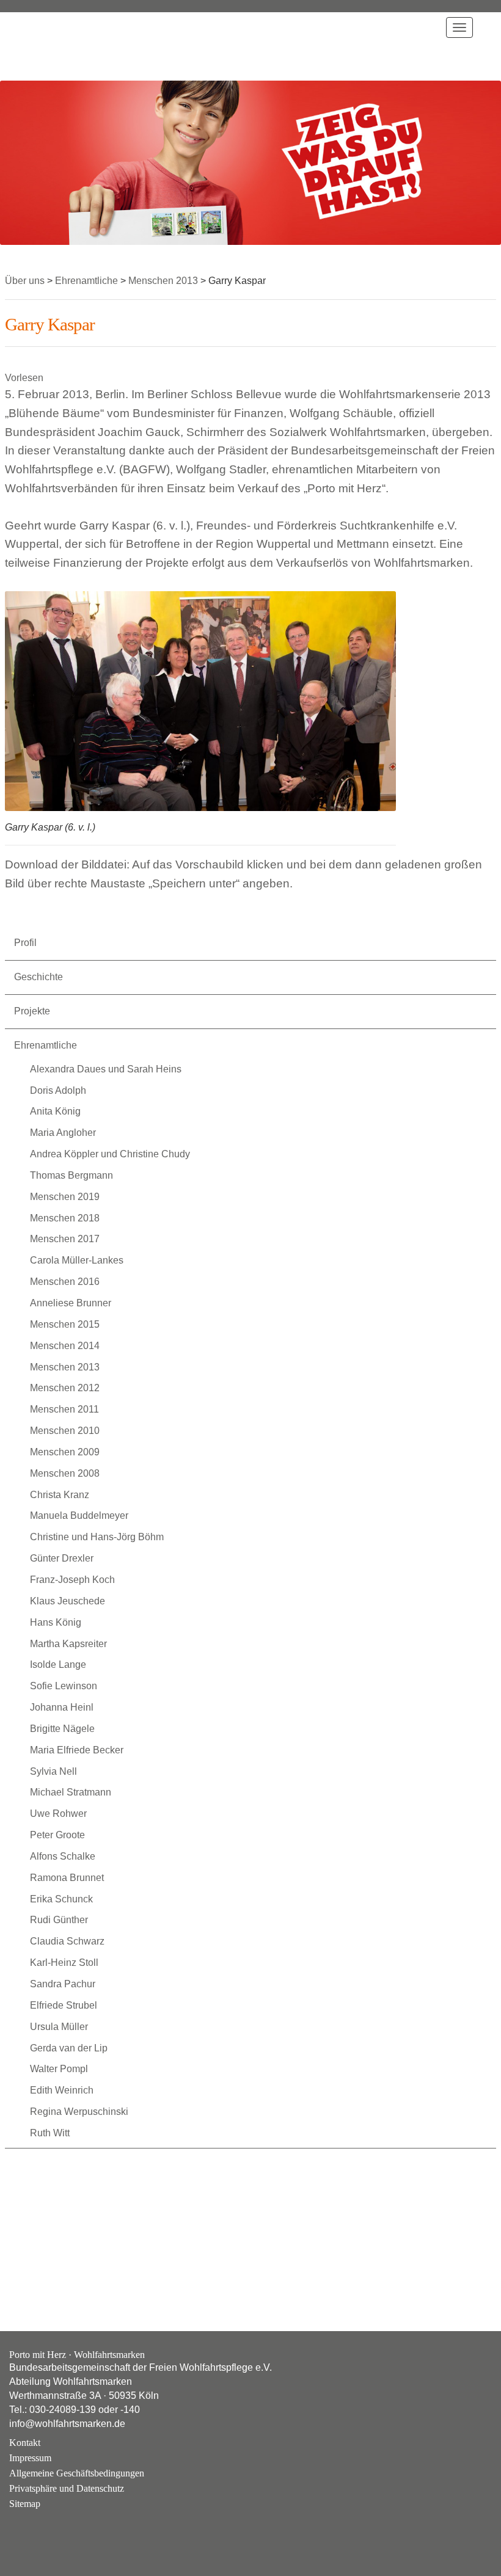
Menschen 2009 (65, 1452)
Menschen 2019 (65, 1197)
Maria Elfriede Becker (77, 1750)
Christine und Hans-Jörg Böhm (97, 1537)
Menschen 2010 (65, 1431)
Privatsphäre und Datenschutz (67, 2488)
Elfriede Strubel (64, 2005)
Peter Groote (57, 1835)
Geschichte (38, 977)
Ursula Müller (59, 2027)
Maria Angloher (63, 1133)
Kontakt (25, 2443)
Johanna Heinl (62, 1707)
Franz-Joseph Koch (72, 1580)
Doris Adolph (58, 1090)
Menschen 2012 (65, 1388)
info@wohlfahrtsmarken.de (67, 2424)
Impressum (30, 2458)
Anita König (55, 1111)
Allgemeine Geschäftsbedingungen (77, 2473)
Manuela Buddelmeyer (79, 1515)
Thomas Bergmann (71, 1175)
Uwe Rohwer (58, 1814)
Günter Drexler (62, 1558)
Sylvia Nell (53, 1771)
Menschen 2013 (65, 1367)
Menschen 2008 (65, 1473)
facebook (54, 2528)
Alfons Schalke (63, 1856)
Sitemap (25, 2504)
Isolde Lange (58, 1665)
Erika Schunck (61, 1899)
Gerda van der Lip (69, 2048)
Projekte (32, 1011)
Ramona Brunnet (67, 1878)
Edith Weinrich (62, 2090)
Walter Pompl (59, 2069)
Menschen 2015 (65, 1324)
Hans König (56, 1622)
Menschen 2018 (65, 1218)
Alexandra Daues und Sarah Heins (106, 1069)
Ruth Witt (50, 2133)
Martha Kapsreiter (68, 1644)
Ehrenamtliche (46, 1045)
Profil (25, 943)
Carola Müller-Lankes (77, 1260)
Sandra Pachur (63, 1984)
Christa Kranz (60, 1495)
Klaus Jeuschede (68, 1601)
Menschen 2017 (65, 1239)
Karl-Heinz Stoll (64, 1963)
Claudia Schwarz (67, 1941)
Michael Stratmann (71, 1792)
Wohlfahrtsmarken (46, 46)
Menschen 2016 (65, 1282)
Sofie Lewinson (64, 1686)
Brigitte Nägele (62, 1729)
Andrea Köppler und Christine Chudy (110, 1154)
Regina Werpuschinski (79, 2112)
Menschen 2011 (64, 1409)
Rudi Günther (59, 1920)
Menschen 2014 (65, 1346)
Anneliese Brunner (71, 1303)
